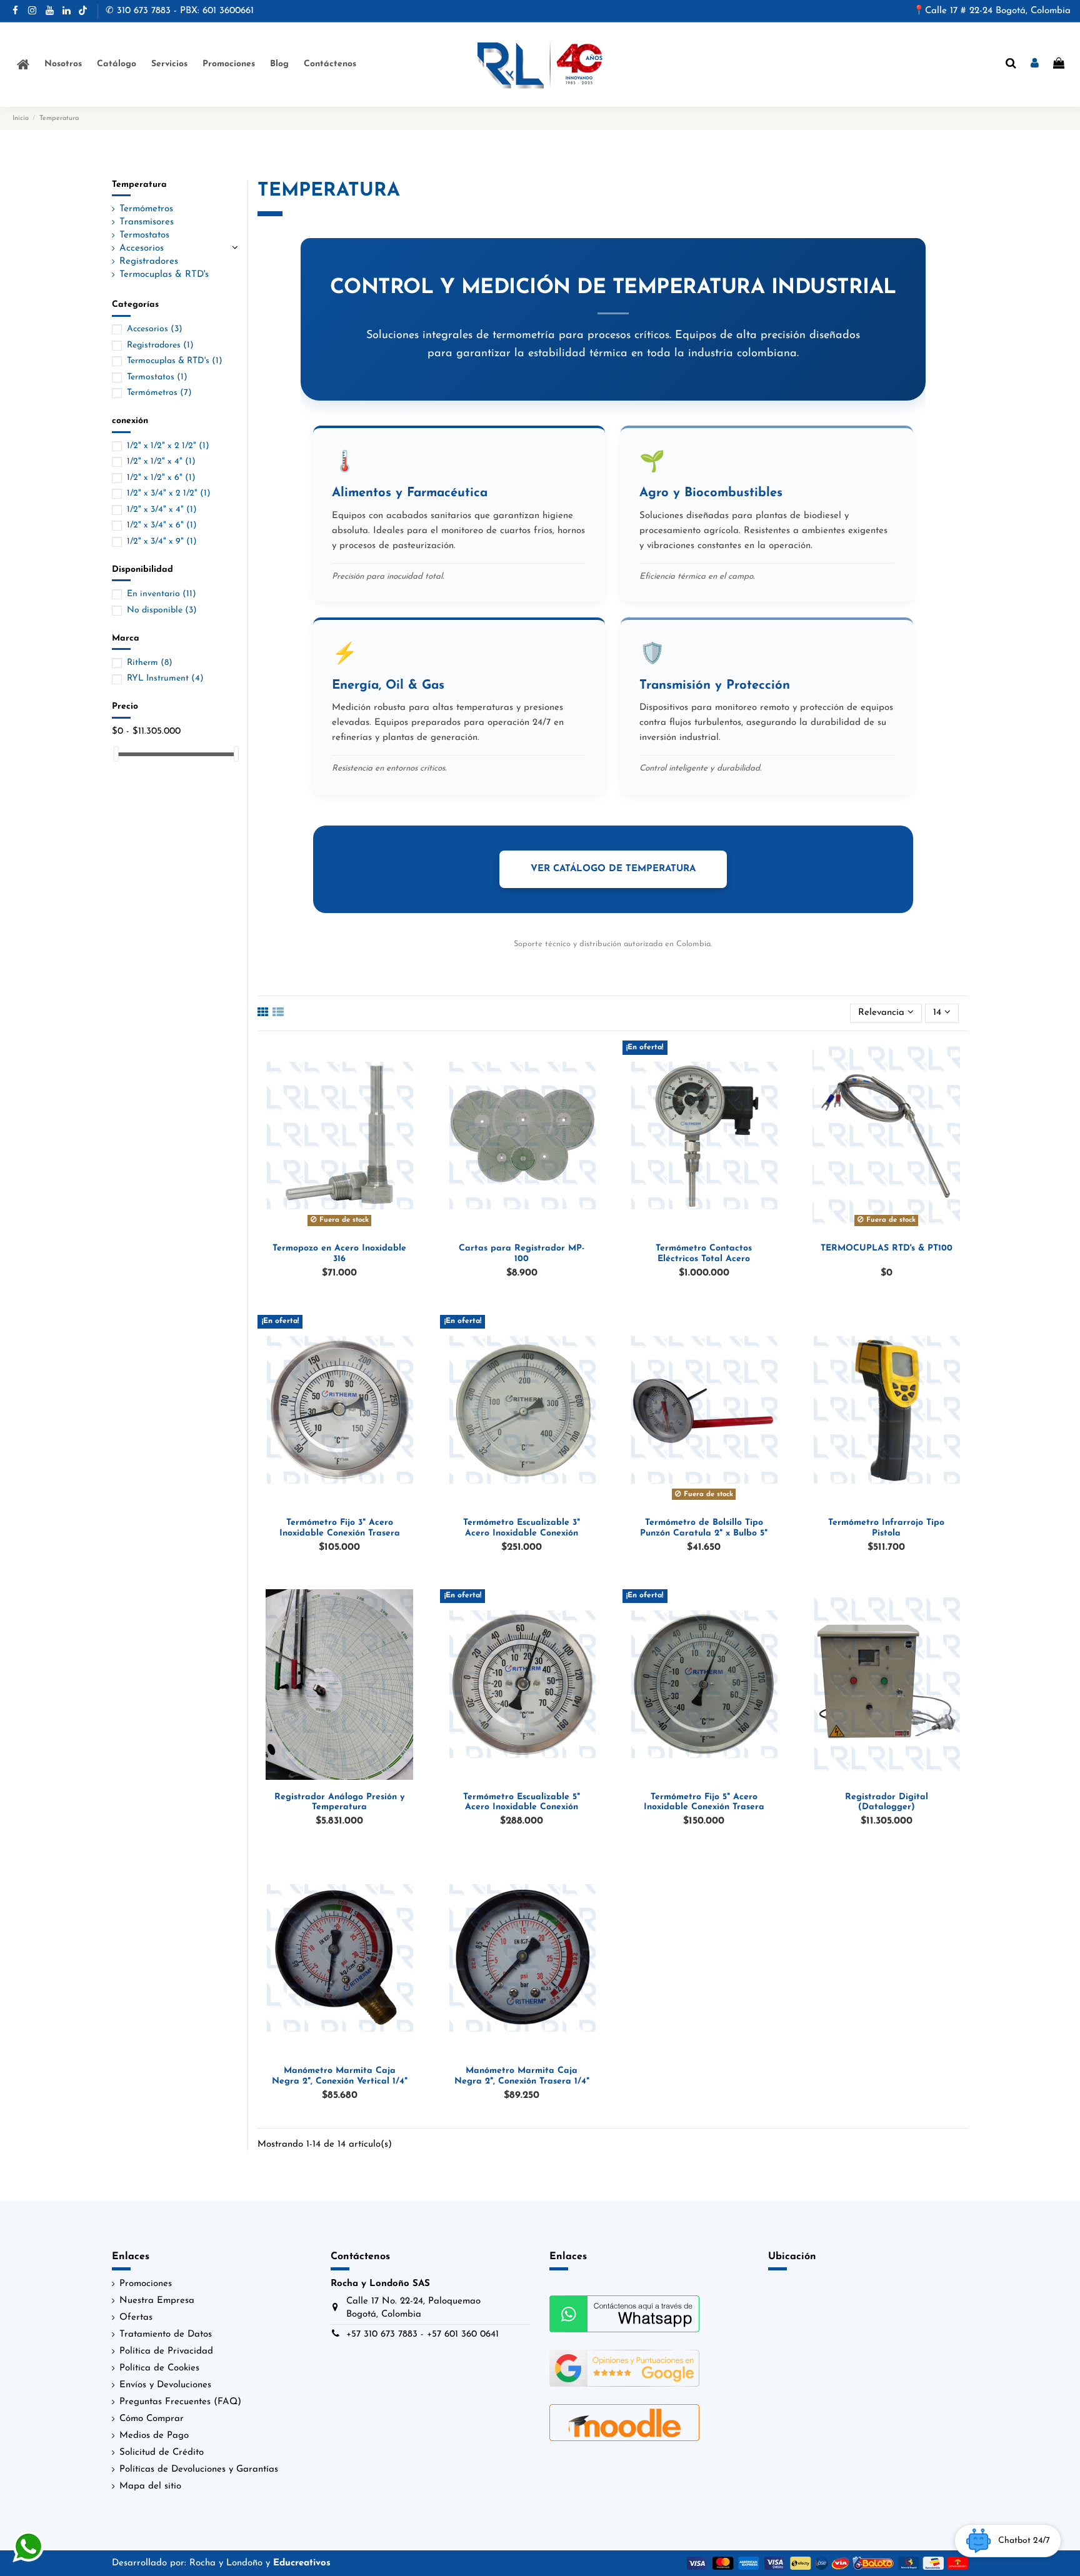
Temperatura (139, 185)
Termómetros (146, 209)
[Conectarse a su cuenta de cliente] (1035, 64)
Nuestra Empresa (157, 2301)
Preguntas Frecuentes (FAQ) (180, 2402)
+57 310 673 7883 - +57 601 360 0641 (422, 2334)
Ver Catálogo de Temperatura (613, 869)
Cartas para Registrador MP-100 (522, 1254)
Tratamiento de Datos (166, 2334)
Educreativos (302, 2563)
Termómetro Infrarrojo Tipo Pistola (886, 1528)
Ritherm (150, 663)
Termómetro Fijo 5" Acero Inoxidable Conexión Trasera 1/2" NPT (704, 1808)
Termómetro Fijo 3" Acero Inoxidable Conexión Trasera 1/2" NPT (340, 1533)
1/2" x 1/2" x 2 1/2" (168, 446)
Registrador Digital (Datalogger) (887, 1802)
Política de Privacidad (166, 2351)
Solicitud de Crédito (162, 2453)
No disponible (162, 610)
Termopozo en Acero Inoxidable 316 (339, 1254)
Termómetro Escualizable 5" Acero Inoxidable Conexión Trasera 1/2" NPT (522, 1808)
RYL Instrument (165, 678)
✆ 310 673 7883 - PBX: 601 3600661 (180, 11)
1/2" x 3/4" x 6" (162, 525)
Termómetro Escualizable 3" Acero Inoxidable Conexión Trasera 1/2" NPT (522, 1533)
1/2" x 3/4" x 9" (162, 542)
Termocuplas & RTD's (164, 275)
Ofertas (136, 2318)
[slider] (116, 754)
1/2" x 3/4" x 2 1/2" (169, 493)
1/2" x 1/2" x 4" (161, 462)
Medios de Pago (154, 2436)
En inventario (162, 594)
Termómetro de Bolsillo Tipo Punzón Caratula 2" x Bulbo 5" (704, 1528)
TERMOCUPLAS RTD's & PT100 (887, 1248)
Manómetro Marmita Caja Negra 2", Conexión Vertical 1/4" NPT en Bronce (340, 2081)
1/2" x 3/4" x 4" (162, 510)
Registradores (149, 262)
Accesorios (142, 248)
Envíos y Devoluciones (165, 2385)
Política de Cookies (159, 2368)
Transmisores (147, 222)
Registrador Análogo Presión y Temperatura (339, 1802)
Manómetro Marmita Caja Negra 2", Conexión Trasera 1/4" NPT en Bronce (522, 2081)
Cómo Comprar (152, 2419)
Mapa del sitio (150, 2486)
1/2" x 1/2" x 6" (161, 478)
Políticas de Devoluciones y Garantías (199, 2469)
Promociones (146, 2284)
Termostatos (144, 235)
